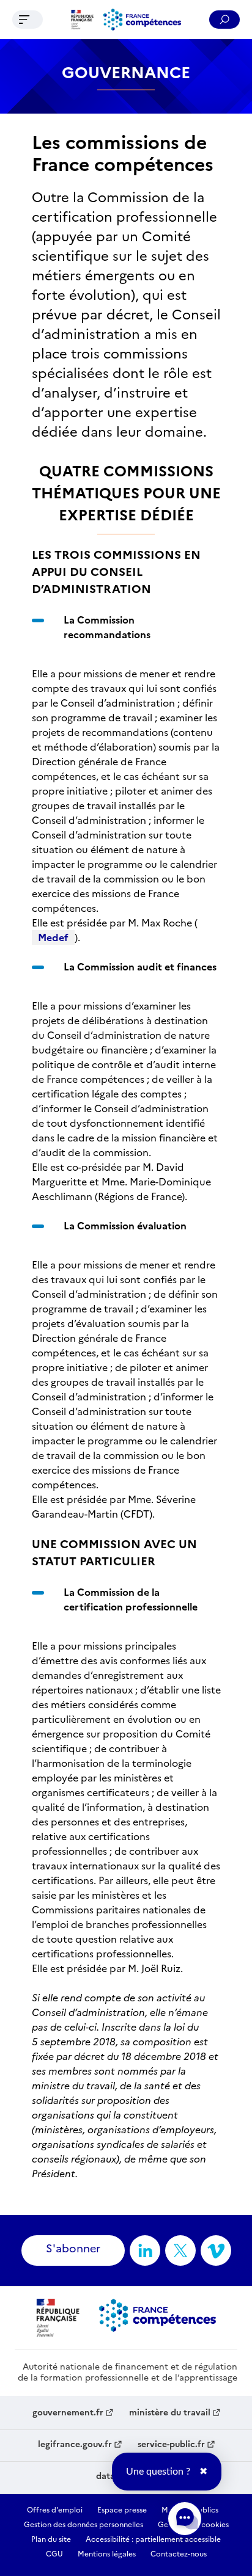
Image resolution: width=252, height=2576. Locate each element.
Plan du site (51, 2539)
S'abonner (73, 2248)
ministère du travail (170, 2413)
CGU (54, 2554)
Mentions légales (107, 2554)
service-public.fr (171, 2445)
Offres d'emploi (55, 2510)
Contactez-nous (179, 2554)
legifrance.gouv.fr (75, 2445)
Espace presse (122, 2510)
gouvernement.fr (68, 2413)
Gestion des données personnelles (83, 2525)
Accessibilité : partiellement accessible (153, 2539)
